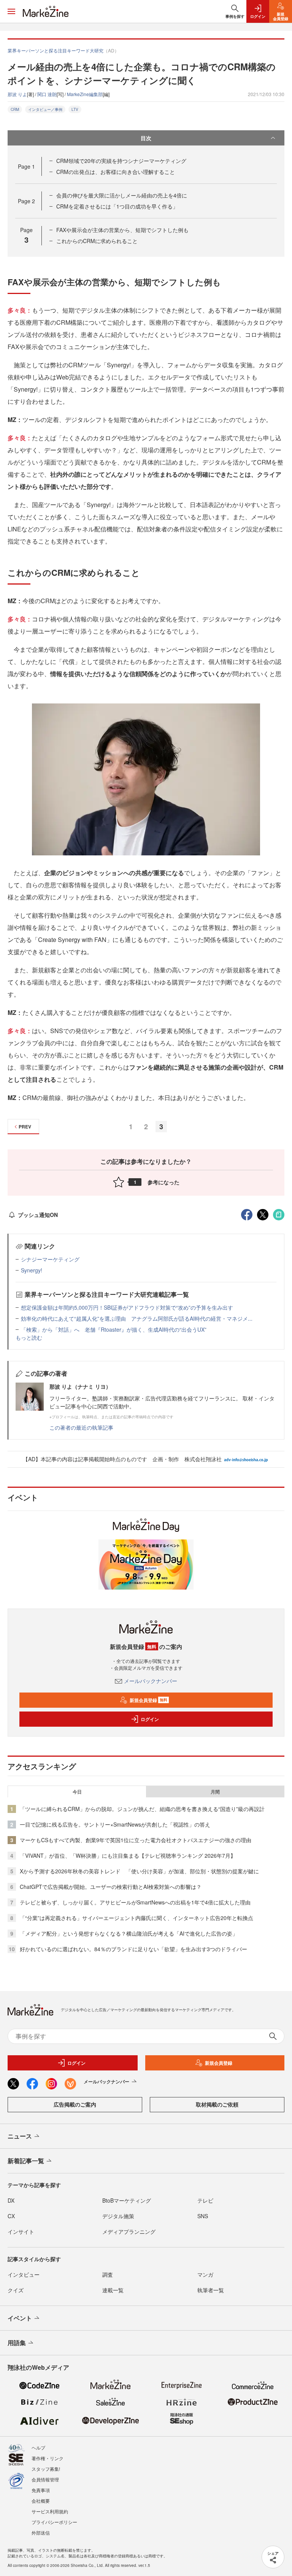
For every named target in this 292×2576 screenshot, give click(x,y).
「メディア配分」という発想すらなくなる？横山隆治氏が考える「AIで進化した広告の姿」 (129, 1933)
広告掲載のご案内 (75, 2104)
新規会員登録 (148, 1700)
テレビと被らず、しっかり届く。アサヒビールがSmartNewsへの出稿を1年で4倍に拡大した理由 (135, 1902)
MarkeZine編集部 (85, 94)
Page (26, 166)
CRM (15, 109)
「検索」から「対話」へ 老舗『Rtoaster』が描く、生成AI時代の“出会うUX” (114, 1329)
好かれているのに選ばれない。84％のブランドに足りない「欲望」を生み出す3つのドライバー (133, 1949)
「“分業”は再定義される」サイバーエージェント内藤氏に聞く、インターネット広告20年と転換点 (136, 1918)
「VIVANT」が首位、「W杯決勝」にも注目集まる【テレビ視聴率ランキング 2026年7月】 (128, 1855)
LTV (75, 109)
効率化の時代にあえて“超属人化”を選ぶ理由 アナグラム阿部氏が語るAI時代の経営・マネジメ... (137, 1318)
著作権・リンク (48, 2458)
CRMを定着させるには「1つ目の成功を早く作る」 (117, 206)
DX (11, 2200)
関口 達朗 (47, 94)
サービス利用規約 (50, 2511)
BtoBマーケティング (127, 2200)
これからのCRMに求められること (97, 241)
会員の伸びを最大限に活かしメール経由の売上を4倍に (122, 195)
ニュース (20, 2136)
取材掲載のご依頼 (217, 2104)
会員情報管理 (45, 2479)
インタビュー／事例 (45, 109)
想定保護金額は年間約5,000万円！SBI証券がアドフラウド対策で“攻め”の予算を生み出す (127, 1307)
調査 (108, 2274)
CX (11, 2216)
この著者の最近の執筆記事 (81, 1427)
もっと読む (29, 1337)
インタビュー (24, 2274)
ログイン (150, 1719)
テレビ (205, 2200)
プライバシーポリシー (54, 2522)
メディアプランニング (129, 2231)
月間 (215, 1792)
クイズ (16, 2290)
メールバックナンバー (151, 1681)
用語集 (17, 2343)
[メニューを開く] (11, 11)
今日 (77, 1792)
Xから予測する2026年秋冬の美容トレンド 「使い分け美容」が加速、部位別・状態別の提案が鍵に (139, 1871)
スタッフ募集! (46, 2469)
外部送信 (41, 2533)
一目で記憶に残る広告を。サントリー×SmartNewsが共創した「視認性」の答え (115, 1824)
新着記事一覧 (26, 2161)
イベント (20, 2318)
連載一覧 (113, 2290)
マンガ (205, 2274)
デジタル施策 (118, 2216)
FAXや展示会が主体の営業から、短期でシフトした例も (122, 230)
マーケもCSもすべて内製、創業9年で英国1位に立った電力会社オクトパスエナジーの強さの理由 (136, 1840)
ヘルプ (38, 2447)
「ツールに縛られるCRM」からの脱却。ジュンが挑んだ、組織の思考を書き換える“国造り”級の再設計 (142, 1809)
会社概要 (41, 2501)
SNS (203, 2216)
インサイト (21, 2231)
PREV (25, 1127)
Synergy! (32, 1270)
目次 (146, 138)
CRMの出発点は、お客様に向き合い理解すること (116, 172)
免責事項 (41, 2490)
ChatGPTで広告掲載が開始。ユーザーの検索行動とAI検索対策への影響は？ (111, 1887)
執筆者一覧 (211, 2290)
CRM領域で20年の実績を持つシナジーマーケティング (121, 161)
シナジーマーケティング (50, 1259)
